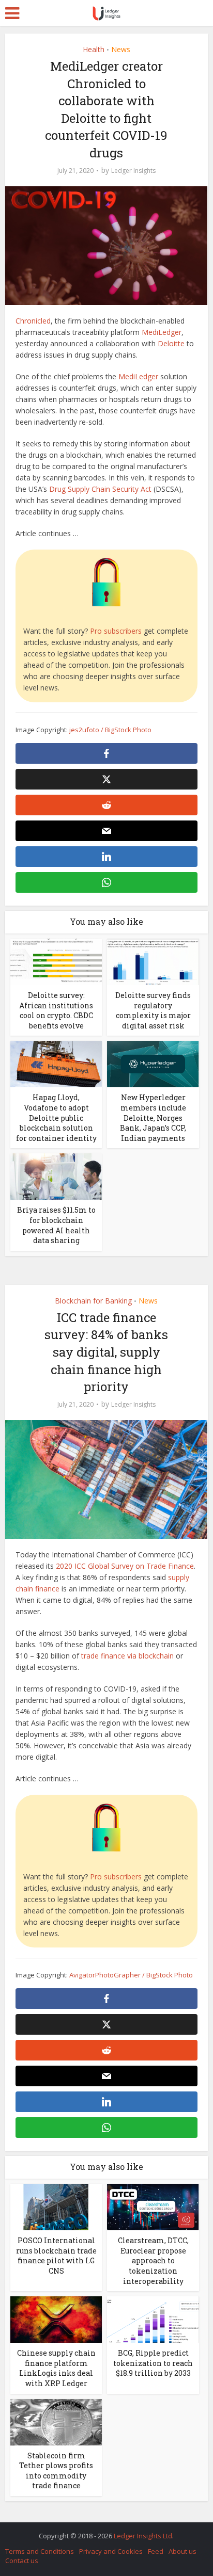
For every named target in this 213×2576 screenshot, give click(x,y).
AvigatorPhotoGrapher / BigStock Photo (131, 1975)
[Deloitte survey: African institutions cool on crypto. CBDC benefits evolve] (56, 961)
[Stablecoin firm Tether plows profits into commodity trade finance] (56, 2421)
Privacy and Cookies (111, 2551)
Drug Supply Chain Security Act (100, 489)
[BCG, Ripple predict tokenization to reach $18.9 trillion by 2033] (153, 2319)
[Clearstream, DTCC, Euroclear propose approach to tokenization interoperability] (153, 2206)
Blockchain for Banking (93, 1301)
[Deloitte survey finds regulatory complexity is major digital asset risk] (153, 961)
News (121, 49)
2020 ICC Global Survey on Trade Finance (125, 1566)
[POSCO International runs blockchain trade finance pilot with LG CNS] (56, 2206)
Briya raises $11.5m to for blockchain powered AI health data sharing (56, 1225)
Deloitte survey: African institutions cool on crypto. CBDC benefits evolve (56, 1010)
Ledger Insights (133, 171)
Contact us (22, 2561)
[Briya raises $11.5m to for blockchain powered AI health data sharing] (56, 1176)
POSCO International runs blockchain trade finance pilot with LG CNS (56, 2256)
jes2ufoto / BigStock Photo (110, 730)
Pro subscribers (116, 631)
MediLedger (162, 332)
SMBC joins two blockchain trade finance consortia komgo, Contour (101, 2531)
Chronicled (33, 321)
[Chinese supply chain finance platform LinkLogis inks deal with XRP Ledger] (56, 2319)
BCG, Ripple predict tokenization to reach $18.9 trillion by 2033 (153, 2363)
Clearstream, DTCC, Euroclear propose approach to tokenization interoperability (153, 2260)
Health (94, 49)
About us (182, 2551)
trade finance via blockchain (127, 1656)
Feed (156, 2551)
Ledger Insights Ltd (143, 2536)
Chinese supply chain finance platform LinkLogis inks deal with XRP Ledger (56, 2368)
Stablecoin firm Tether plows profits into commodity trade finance (56, 2471)
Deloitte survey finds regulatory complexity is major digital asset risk (153, 1010)
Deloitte (171, 343)
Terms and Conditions (40, 2551)
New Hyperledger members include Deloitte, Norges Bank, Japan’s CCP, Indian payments (153, 1117)
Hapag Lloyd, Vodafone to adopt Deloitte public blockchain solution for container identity (56, 1117)
